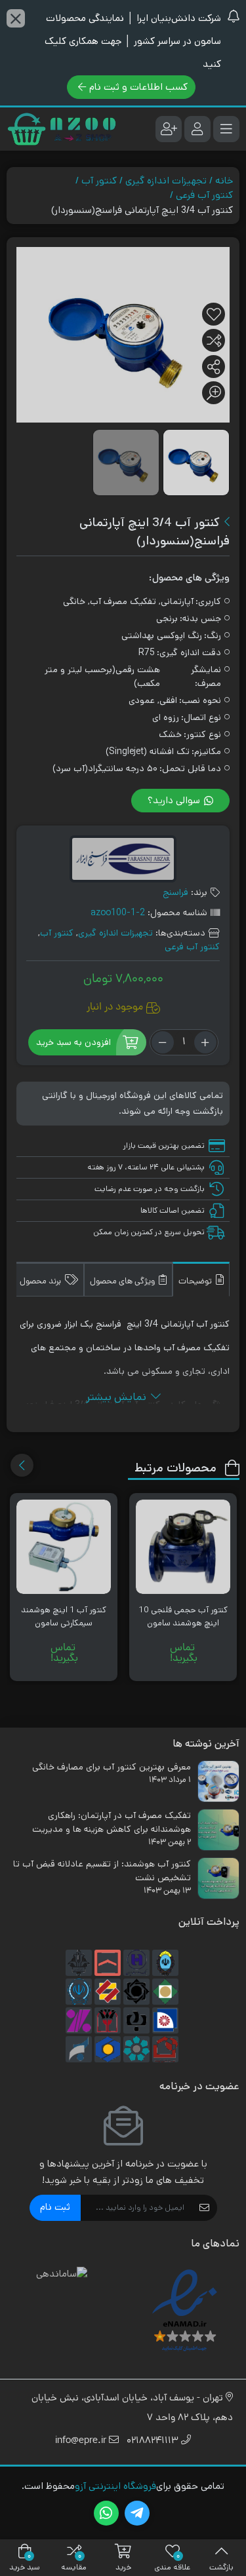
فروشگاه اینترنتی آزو (115, 2486)
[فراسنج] (123, 861)
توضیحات (196, 1282)
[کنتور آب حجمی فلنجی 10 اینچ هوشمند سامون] (183, 1547)
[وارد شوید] (197, 129)
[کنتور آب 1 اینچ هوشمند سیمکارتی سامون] (64, 1547)
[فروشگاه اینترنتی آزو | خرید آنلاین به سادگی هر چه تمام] (62, 129)
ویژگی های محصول (123, 1282)
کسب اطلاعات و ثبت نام (138, 87)
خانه (224, 180)
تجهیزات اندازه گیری (166, 180)
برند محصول (41, 1282)
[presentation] (22, 1465)
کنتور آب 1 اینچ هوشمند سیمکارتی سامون (64, 1617)
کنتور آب (99, 180)
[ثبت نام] (169, 129)
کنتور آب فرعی (204, 195)
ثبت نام (55, 2207)
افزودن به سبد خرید (73, 1042)
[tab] (201, 1279)
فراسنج (175, 892)
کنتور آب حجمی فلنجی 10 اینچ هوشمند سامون (183, 1617)
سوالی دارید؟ (175, 800)
